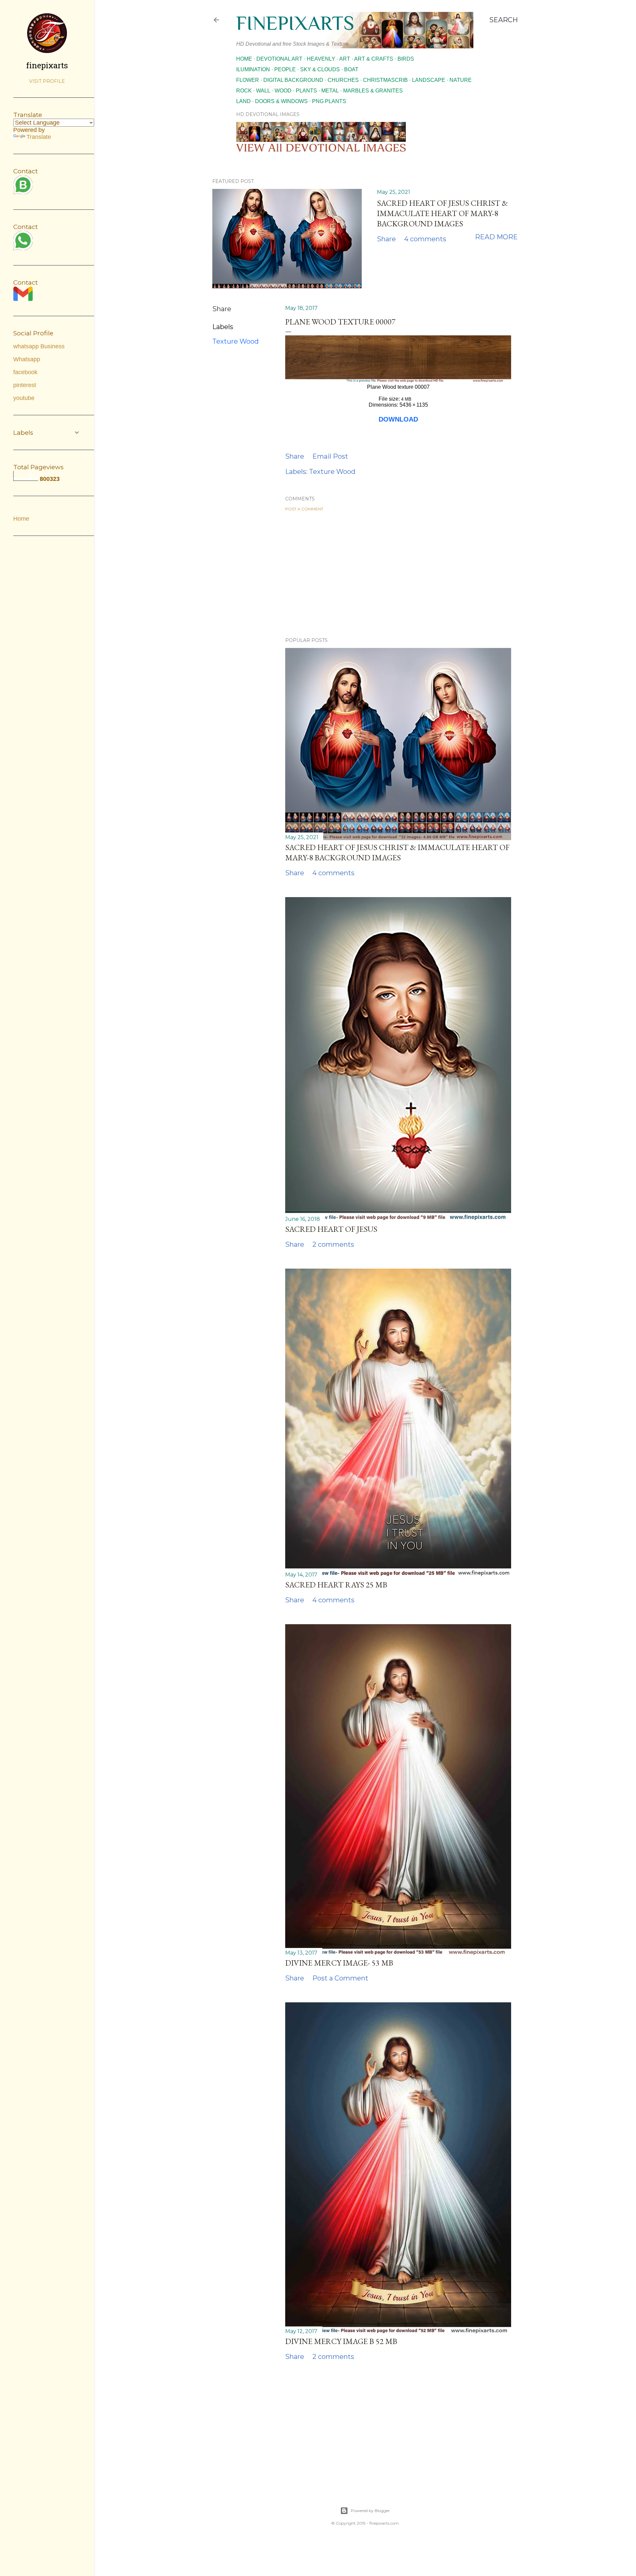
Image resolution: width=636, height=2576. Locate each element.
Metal (330, 91)
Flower (248, 80)
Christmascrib (385, 80)
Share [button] (386, 239)
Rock (244, 91)
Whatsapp (27, 359)
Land (243, 101)
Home (244, 59)
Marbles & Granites (373, 91)
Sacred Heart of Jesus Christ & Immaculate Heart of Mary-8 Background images (442, 213)
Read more (496, 237)
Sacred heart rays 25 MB (336, 1585)
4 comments (425, 239)
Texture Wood (236, 341)
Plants (306, 91)
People (285, 69)
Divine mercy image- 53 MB (339, 1963)
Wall (263, 91)
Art (345, 59)
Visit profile (47, 81)
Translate (39, 137)
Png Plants (329, 101)
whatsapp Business (39, 346)
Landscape (429, 80)
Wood (283, 91)
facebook (25, 372)
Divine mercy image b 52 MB (341, 2341)
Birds (406, 59)
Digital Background (293, 80)
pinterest (25, 385)
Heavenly (321, 59)
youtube (24, 398)
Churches (343, 80)
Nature (461, 80)
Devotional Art (279, 59)
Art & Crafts (374, 59)
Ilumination (253, 69)
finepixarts (295, 23)
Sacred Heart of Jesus (331, 1229)
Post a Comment (304, 509)
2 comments (333, 1244)
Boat (351, 69)
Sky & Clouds (320, 69)
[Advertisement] (398, 574)
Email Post (330, 456)
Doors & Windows (281, 101)
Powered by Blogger (370, 2511)
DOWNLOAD (398, 419)
